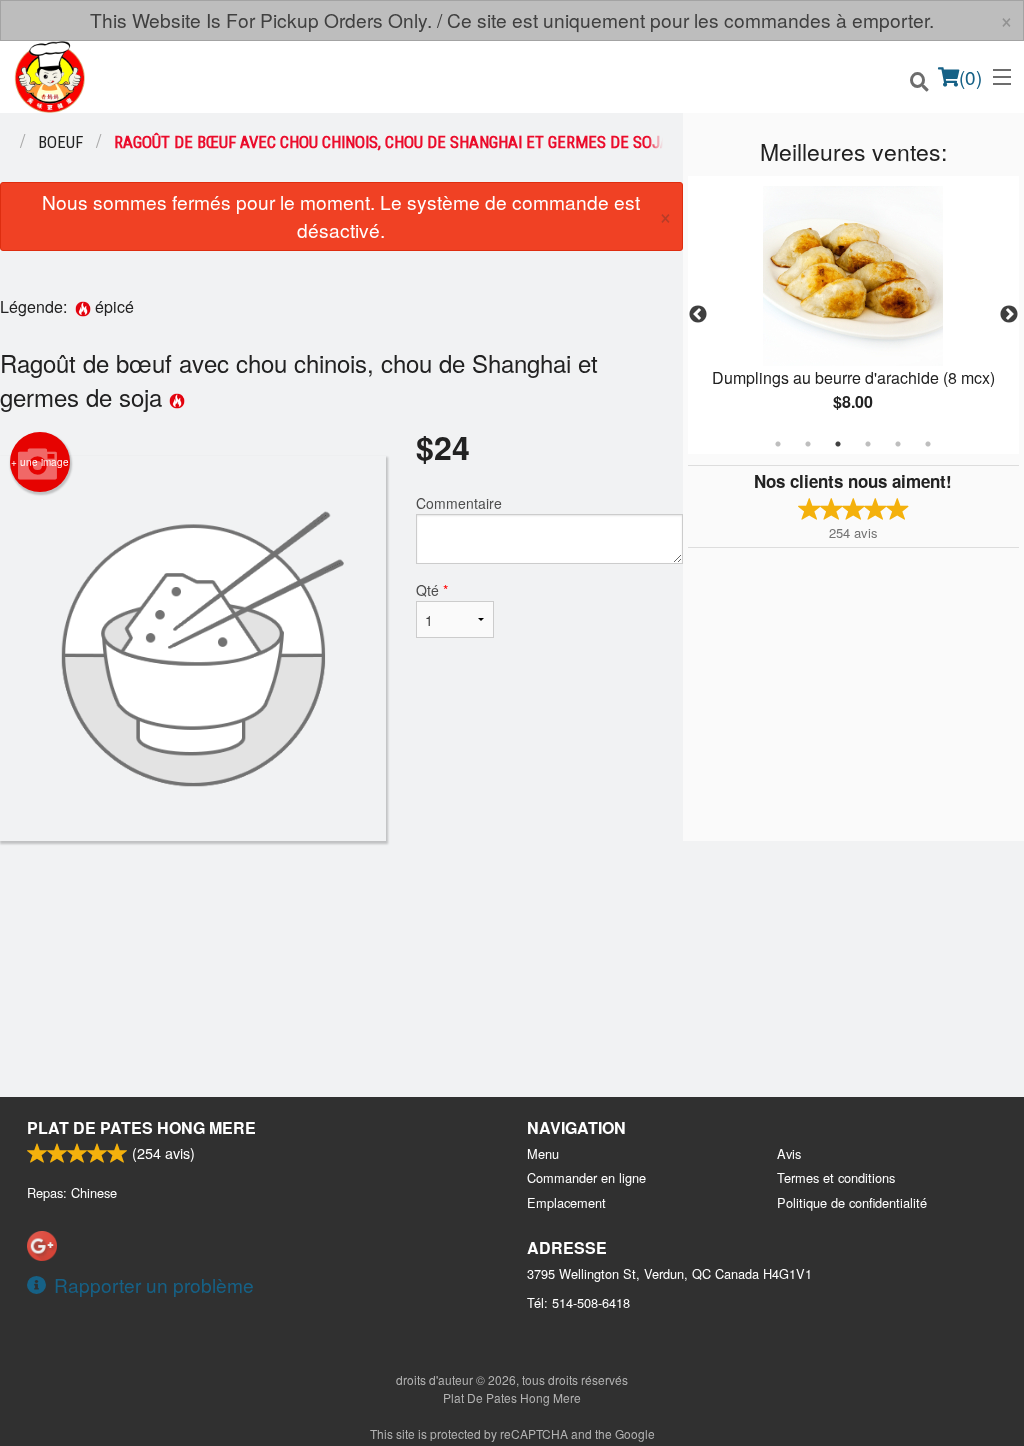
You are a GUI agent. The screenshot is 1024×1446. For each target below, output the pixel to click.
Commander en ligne (586, 1177)
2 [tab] (808, 444)
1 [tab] (778, 444)
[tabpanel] (853, 315)
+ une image (40, 462)
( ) (970, 76)
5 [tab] (898, 444)
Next (1009, 315)
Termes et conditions (836, 1177)
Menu (543, 1153)
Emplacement (566, 1202)
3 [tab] (838, 444)
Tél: (578, 1302)
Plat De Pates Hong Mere (141, 1127)
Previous (698, 315)
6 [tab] (928, 444)
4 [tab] (868, 444)
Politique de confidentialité (852, 1202)
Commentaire (459, 503)
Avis (789, 1153)
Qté (432, 590)
